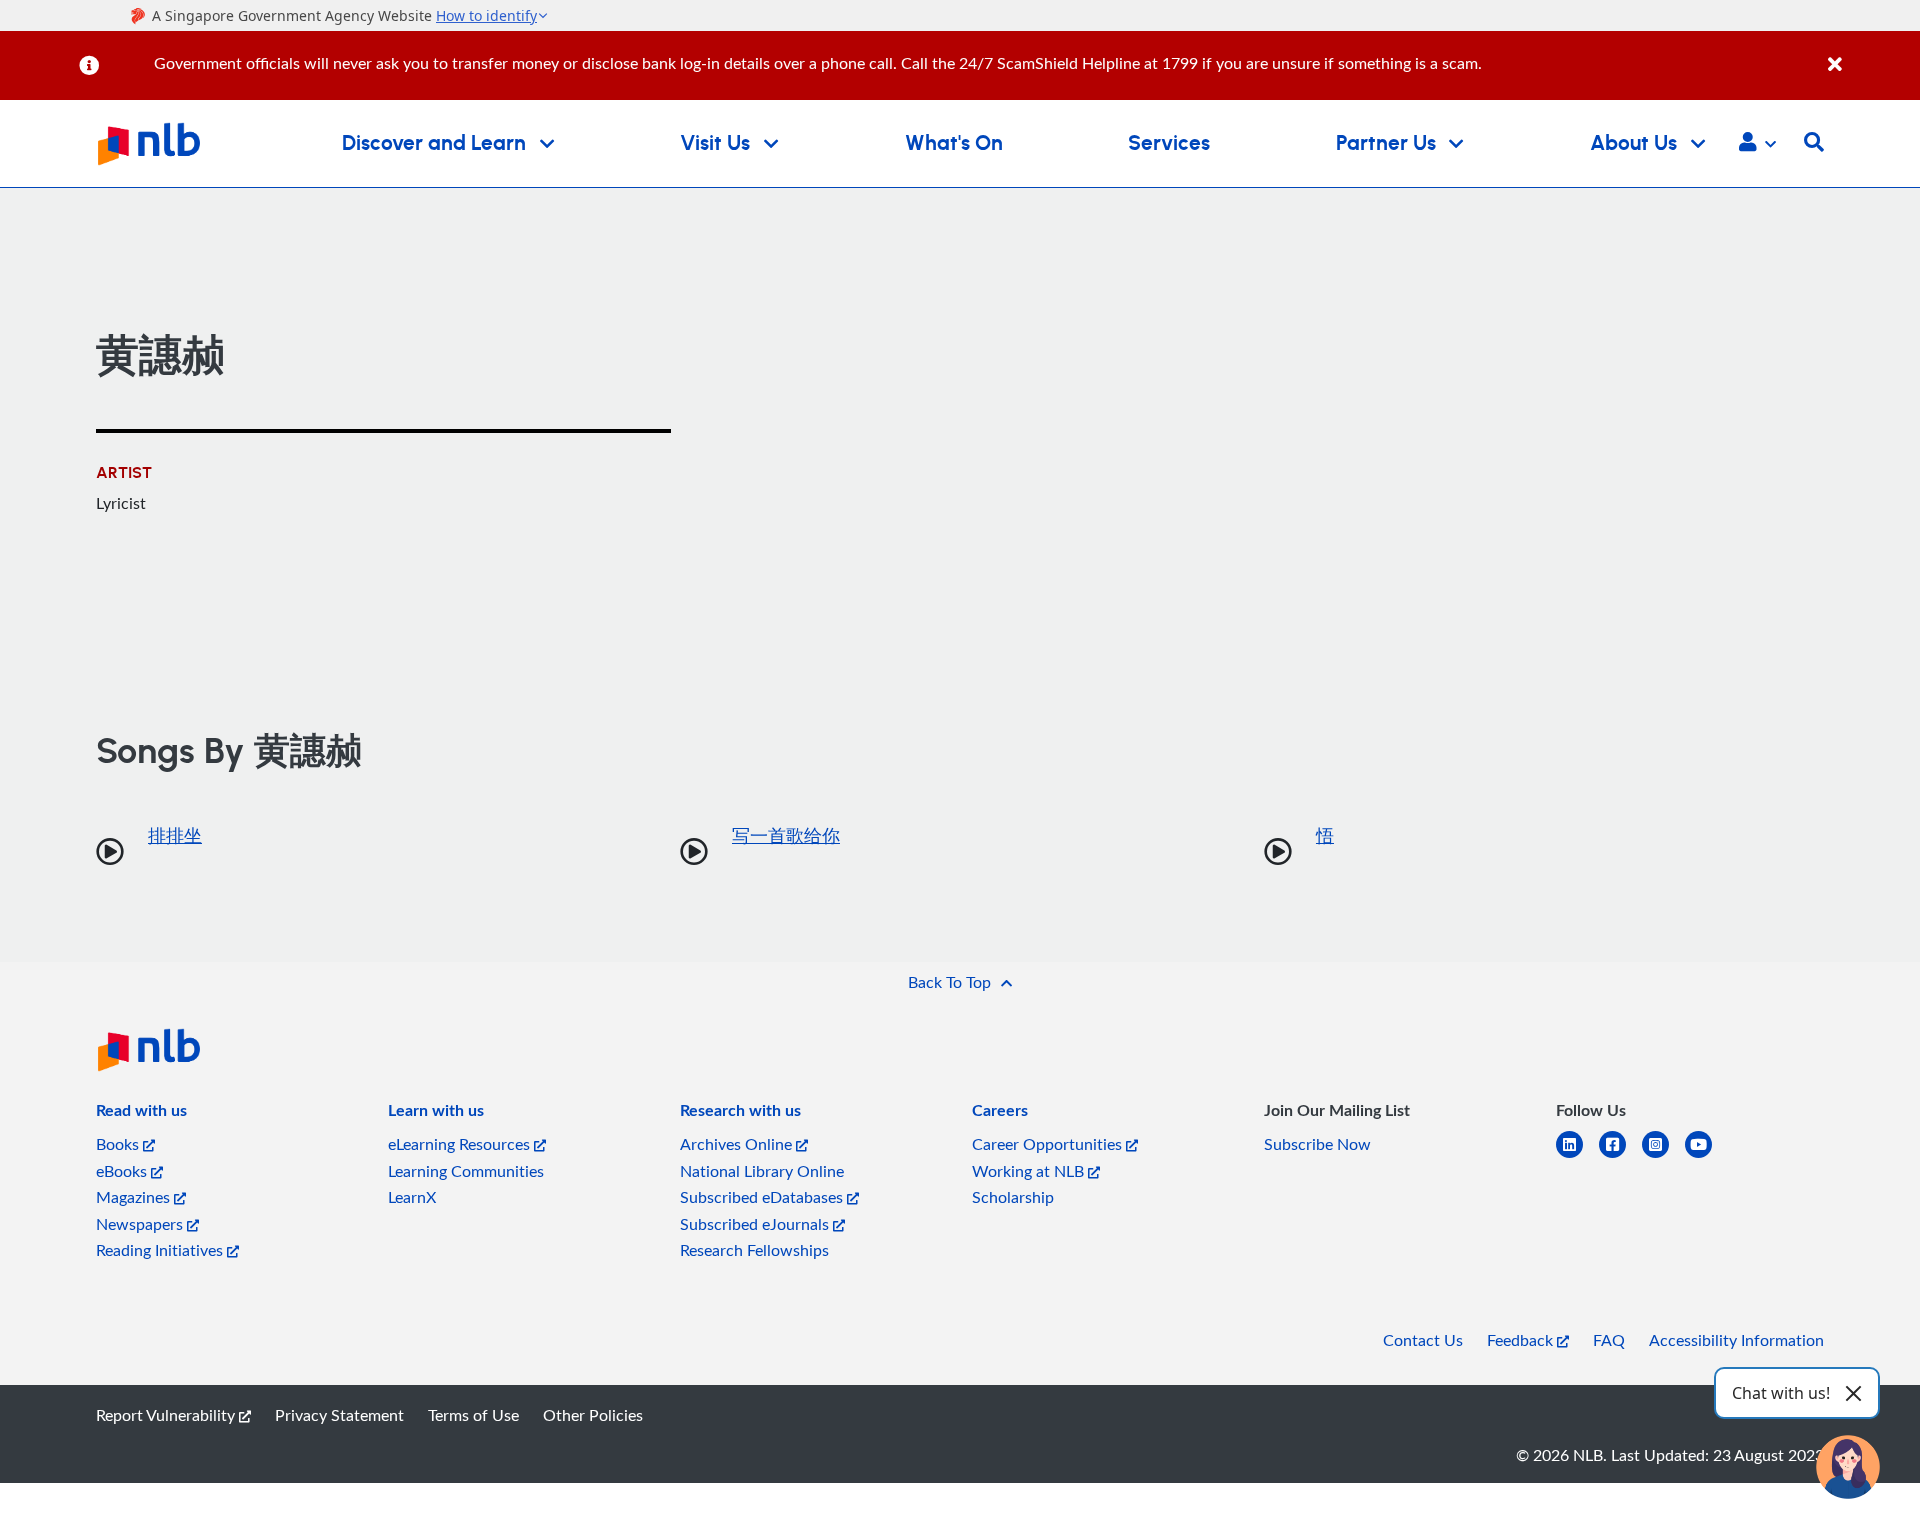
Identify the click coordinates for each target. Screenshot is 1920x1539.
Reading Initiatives (161, 1250)
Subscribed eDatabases (763, 1197)
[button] (1757, 144)
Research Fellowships (754, 1250)
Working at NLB (1030, 1171)
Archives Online (738, 1144)
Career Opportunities (1049, 1144)
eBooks (123, 1171)
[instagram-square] (1663, 1156)
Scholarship (1013, 1197)
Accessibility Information (1736, 1340)
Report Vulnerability (167, 1415)
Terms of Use (473, 1415)
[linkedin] (1577, 1156)
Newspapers (141, 1224)
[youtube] (1706, 1156)
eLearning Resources (461, 1144)
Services (1169, 143)
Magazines (135, 1197)
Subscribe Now (1317, 1144)
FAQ (1609, 1340)
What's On (954, 143)
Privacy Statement (339, 1415)
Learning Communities (466, 1171)
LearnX (412, 1197)
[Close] (1870, 53)
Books (119, 1144)
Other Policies (593, 1415)
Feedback (1522, 1340)
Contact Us (1423, 1340)
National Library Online (762, 1171)
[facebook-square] (1620, 1156)
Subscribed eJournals (756, 1224)
